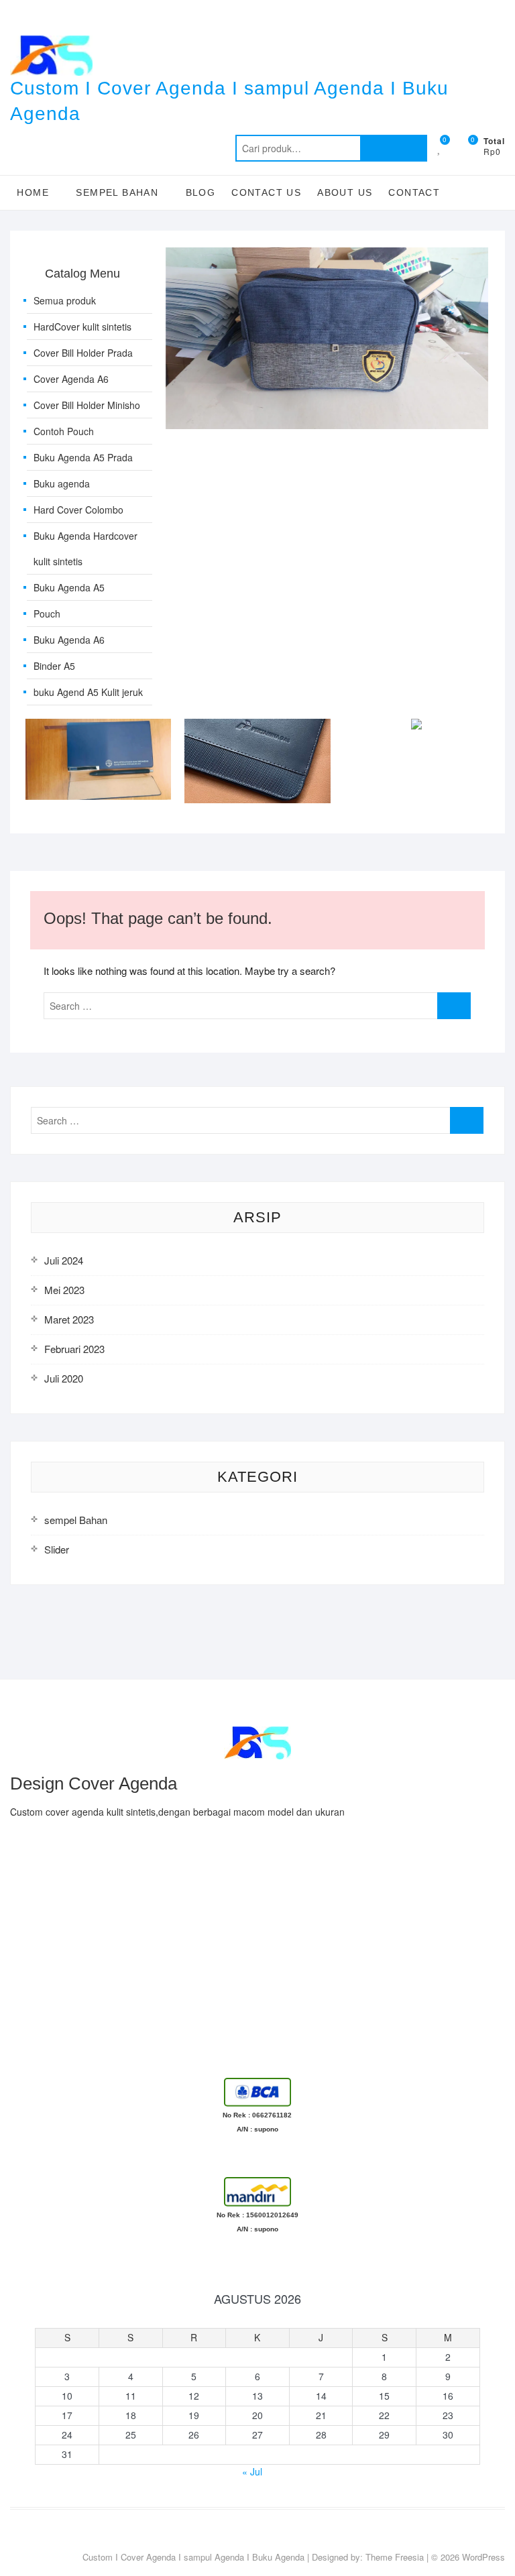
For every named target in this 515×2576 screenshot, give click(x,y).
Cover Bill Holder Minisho (87, 405)
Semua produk (65, 300)
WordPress (483, 2557)
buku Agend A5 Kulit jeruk (88, 692)
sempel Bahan (76, 1520)
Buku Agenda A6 (69, 640)
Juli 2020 (64, 1378)
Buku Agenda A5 (69, 587)
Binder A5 (54, 666)
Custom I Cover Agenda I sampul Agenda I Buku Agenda (229, 101)
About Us (345, 192)
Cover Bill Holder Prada (83, 353)
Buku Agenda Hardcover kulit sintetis (85, 548)
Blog (201, 192)
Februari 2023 (74, 1349)
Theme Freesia (395, 2557)
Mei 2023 (64, 1290)
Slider (57, 1549)
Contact (414, 192)
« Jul (252, 2471)
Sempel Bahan (117, 192)
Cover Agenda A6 (71, 379)
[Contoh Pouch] (327, 255)
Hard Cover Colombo (78, 510)
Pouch (47, 613)
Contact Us (266, 192)
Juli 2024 (64, 1260)
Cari (394, 148)
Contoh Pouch (64, 431)
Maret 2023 (69, 1319)
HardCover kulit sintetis (82, 327)
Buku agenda (62, 483)
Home (33, 192)
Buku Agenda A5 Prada (83, 457)
